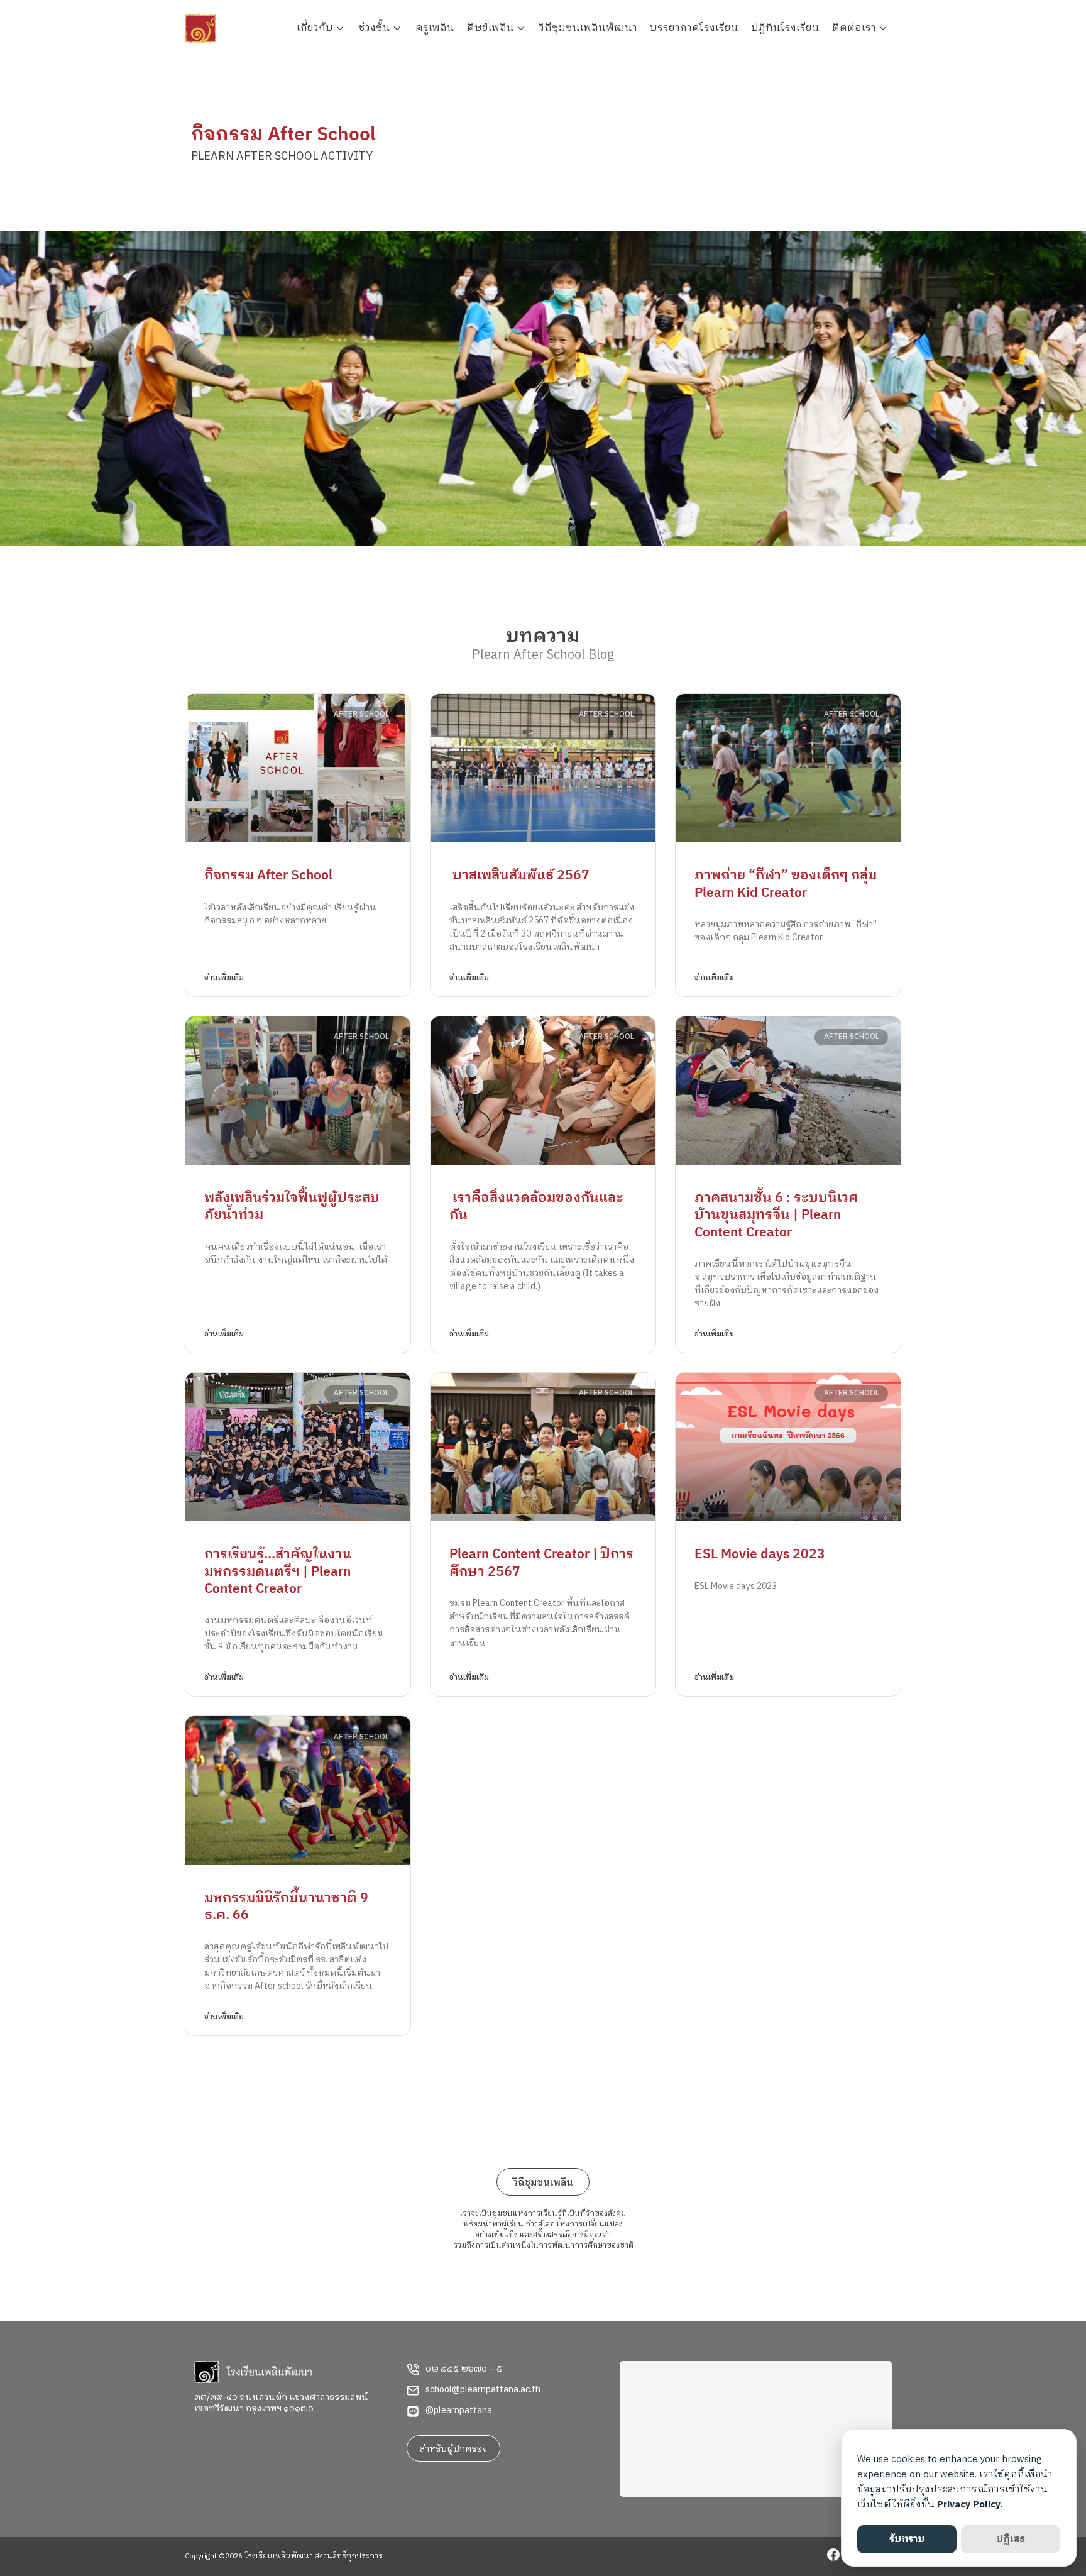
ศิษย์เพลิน (491, 28)
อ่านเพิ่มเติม (224, 978)
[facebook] (833, 2557)
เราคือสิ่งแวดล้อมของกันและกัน (536, 1207)
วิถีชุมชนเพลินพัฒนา (588, 28)
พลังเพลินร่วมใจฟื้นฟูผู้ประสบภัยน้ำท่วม (292, 1207)
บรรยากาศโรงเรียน (694, 28)
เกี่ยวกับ (315, 28)
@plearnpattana (459, 2411)
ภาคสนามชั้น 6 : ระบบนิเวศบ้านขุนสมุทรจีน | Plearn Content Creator (776, 1215)
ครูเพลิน (435, 28)
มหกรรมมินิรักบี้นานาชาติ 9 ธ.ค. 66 (286, 1907)
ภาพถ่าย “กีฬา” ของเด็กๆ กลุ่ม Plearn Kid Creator (786, 884)
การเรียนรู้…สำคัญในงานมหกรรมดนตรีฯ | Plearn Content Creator (278, 1572)
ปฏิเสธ (1011, 2539)
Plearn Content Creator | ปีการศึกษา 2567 (541, 1563)
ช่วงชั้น (374, 28)
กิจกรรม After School (268, 876)
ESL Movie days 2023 (760, 1555)
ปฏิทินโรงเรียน (785, 28)
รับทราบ (907, 2539)
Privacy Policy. (970, 2505)
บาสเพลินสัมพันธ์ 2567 (519, 876)
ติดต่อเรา (854, 28)
